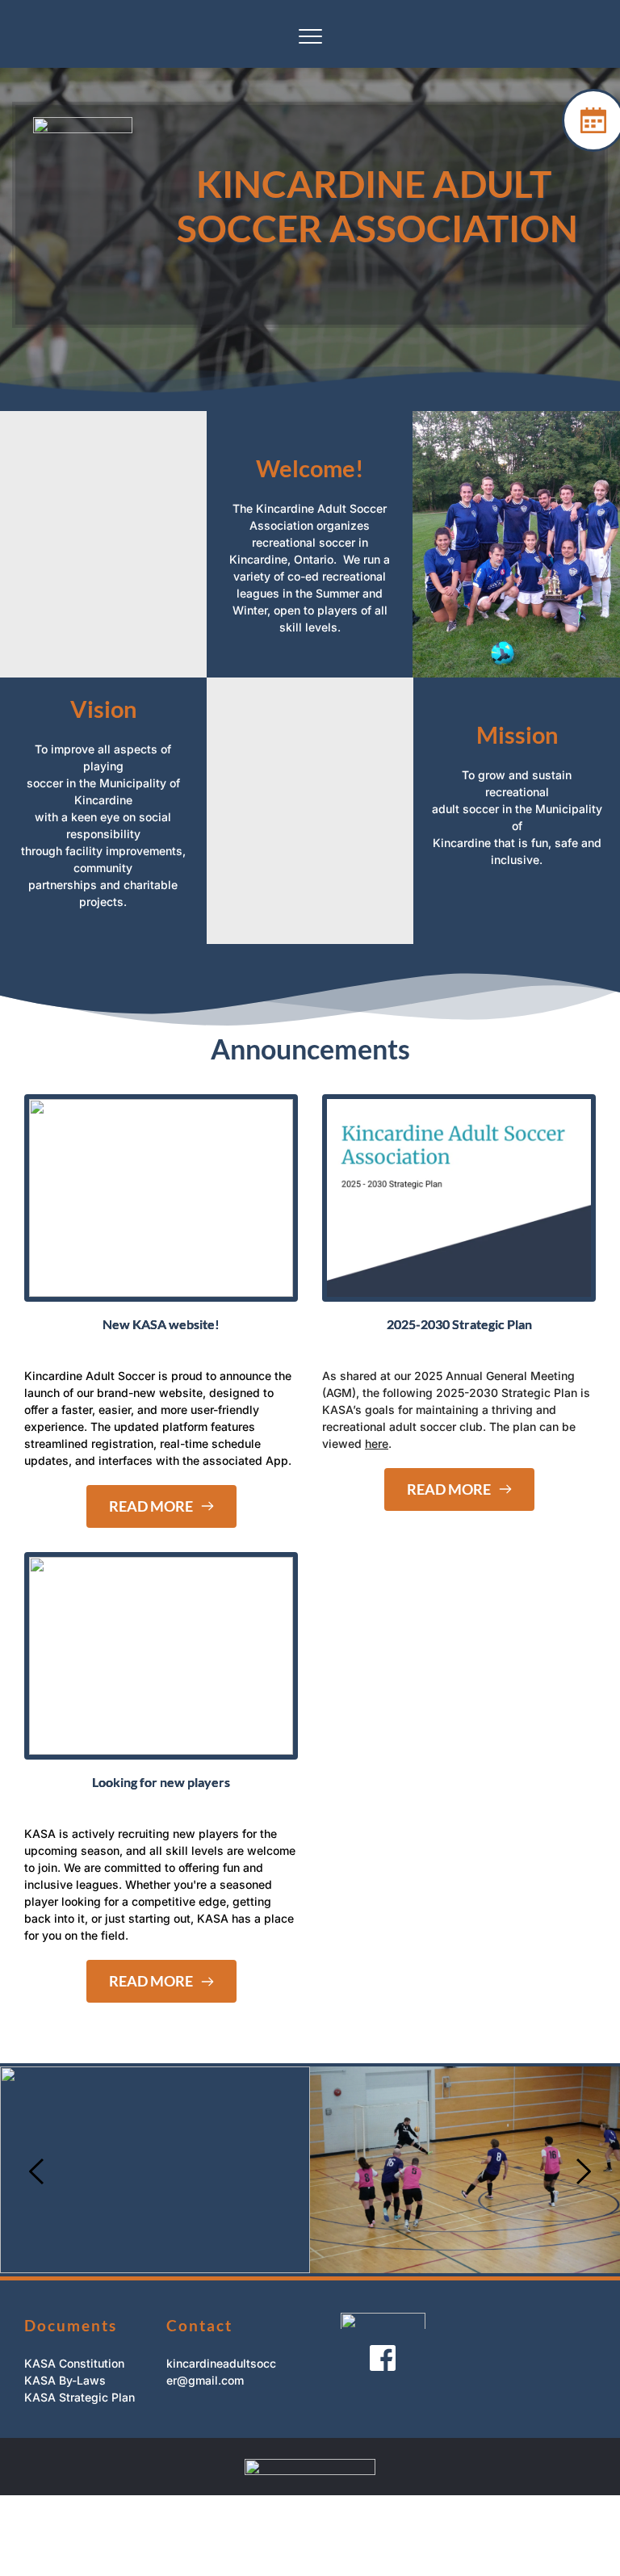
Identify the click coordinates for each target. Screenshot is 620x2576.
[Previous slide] (37, 2171)
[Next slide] (583, 2171)
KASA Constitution (74, 2363)
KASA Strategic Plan (80, 2397)
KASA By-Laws (65, 2380)
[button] (310, 36)
